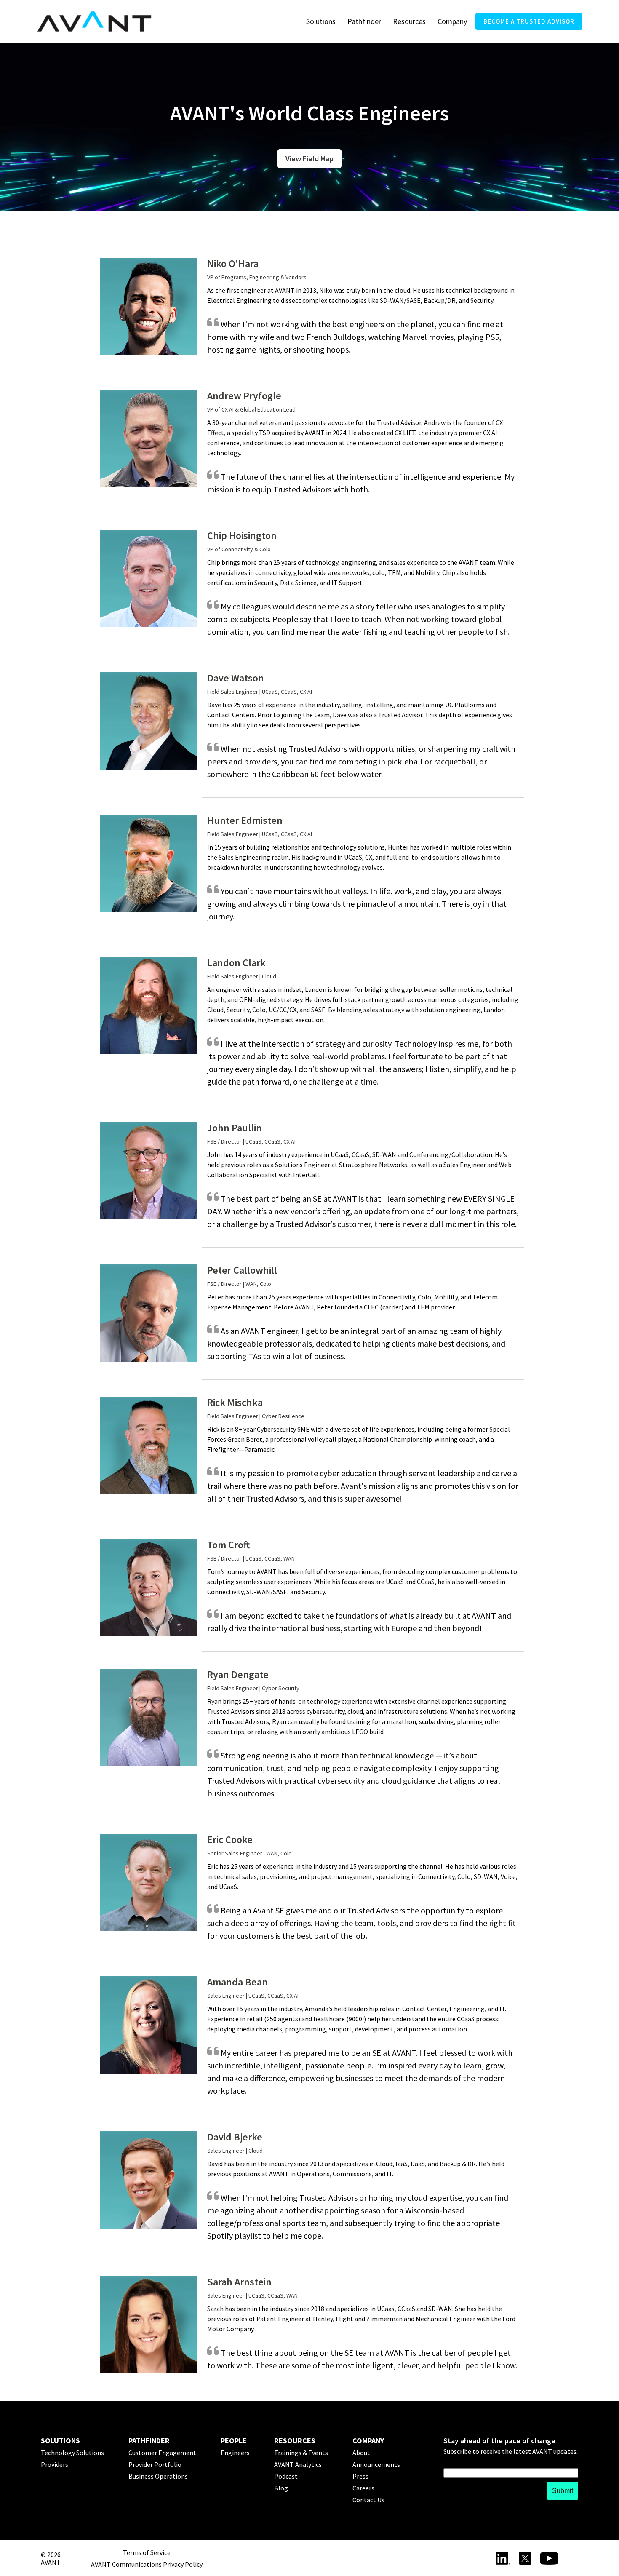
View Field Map (309, 159)
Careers (363, 2488)
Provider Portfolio (155, 2464)
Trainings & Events (301, 2453)
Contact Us (368, 2500)
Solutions (321, 21)
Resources (409, 21)
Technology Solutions (72, 2453)
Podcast (286, 2476)
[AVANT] (94, 22)
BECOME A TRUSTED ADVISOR (529, 21)
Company (452, 21)
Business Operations (158, 2476)
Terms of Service (147, 2552)
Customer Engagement (162, 2453)
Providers (55, 2464)
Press (360, 2476)
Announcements (376, 2464)
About (361, 2453)
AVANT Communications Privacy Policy (147, 2564)
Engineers (235, 2453)
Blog (281, 2488)
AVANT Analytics (298, 2464)
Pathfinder (364, 21)
